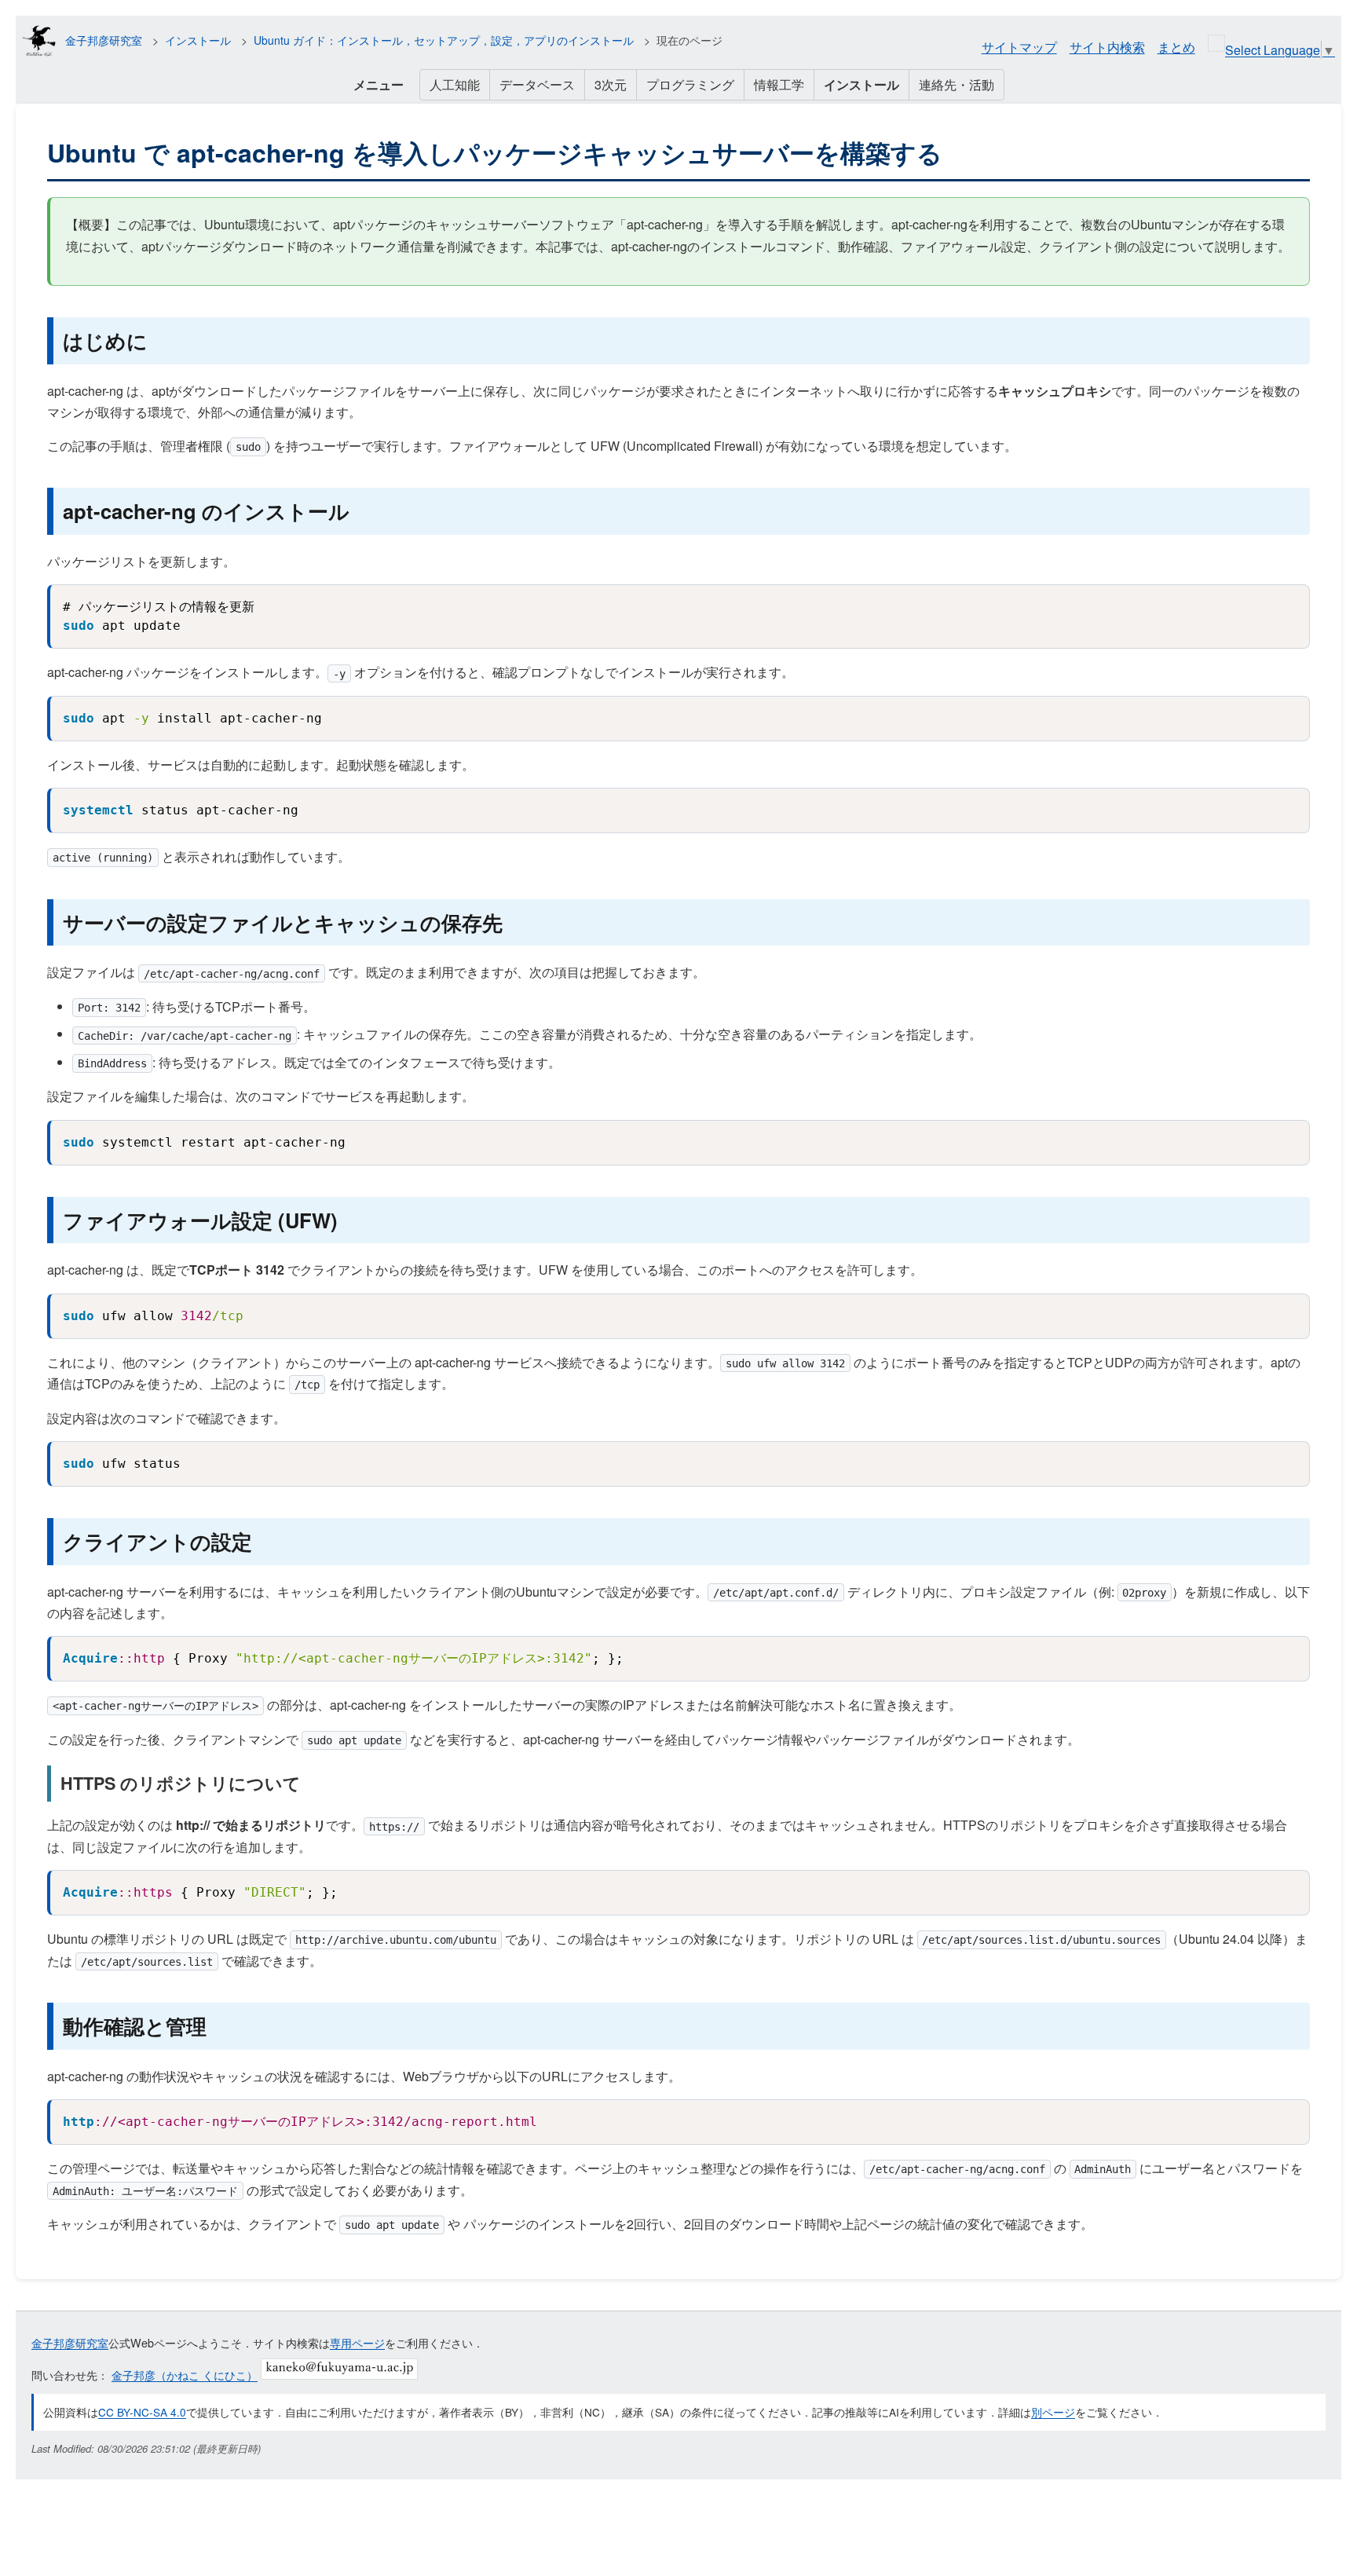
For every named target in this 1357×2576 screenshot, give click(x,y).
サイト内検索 (1107, 47)
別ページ (1053, 2412)
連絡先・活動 (956, 84)
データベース (537, 84)
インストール (198, 40)
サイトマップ (1019, 47)
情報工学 (779, 84)
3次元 (611, 84)
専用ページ (357, 2342)
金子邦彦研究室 (104, 40)
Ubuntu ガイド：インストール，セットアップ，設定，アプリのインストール (444, 40)
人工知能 (455, 84)
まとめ (1176, 47)
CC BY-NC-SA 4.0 (142, 2412)
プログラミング (690, 84)
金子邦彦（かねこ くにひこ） (185, 2375)
